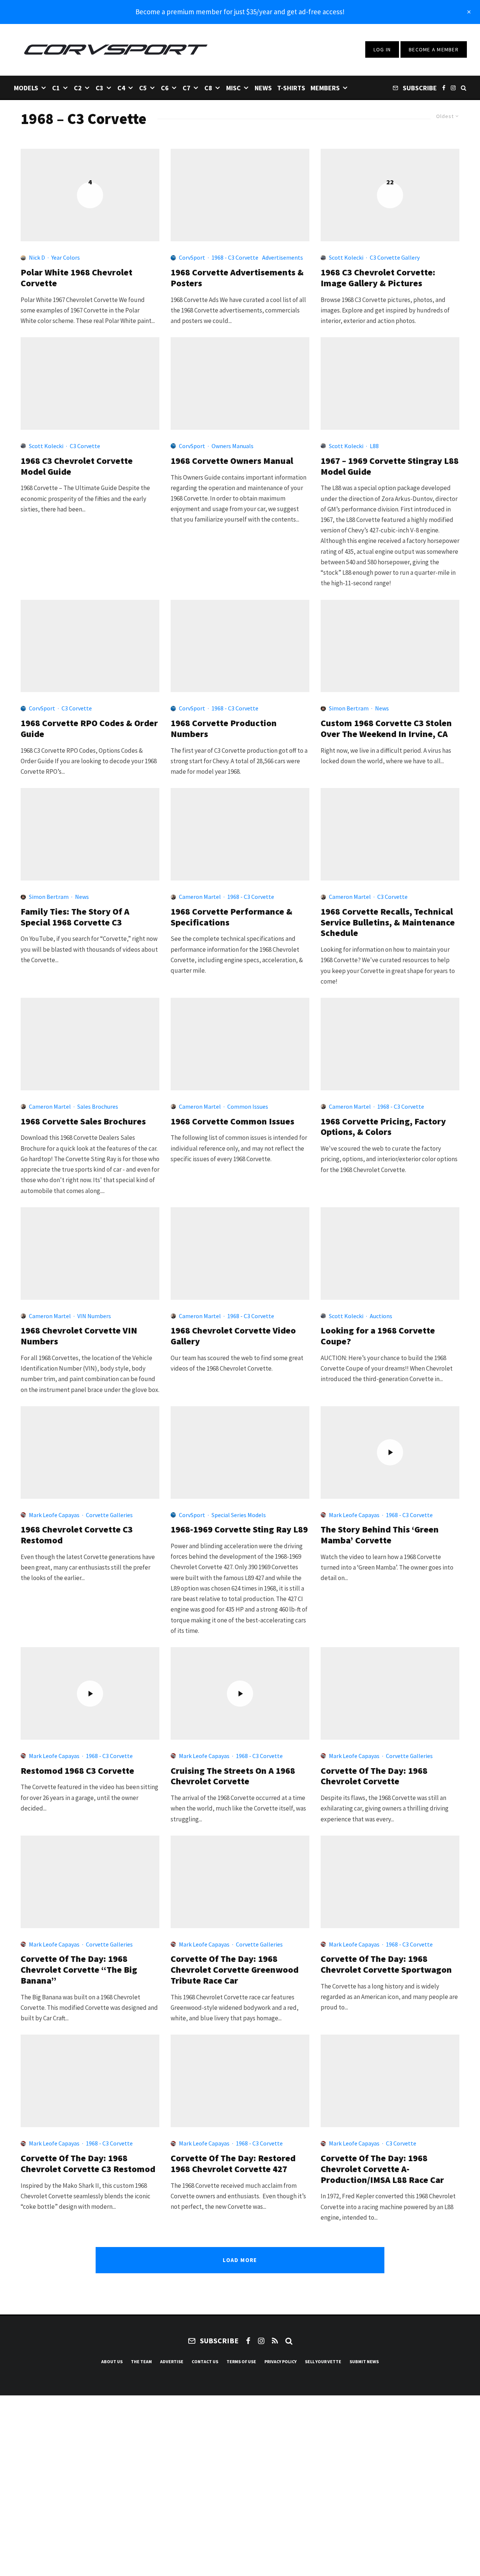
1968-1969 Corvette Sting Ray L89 (239, 1530)
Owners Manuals (232, 446)
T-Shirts (291, 88)
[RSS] (275, 2341)
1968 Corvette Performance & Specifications (232, 917)
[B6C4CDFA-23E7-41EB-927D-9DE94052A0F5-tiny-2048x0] (240, 2081)
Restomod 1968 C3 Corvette (77, 1771)
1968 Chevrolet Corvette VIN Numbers (79, 1336)
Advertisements (283, 257)
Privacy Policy (280, 2361)
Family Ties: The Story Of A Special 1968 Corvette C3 (75, 917)
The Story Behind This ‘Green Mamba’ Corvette (380, 1535)
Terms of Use (241, 2361)
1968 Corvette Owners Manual (232, 461)
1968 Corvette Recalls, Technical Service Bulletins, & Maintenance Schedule (388, 922)
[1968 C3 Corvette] (90, 383)
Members (325, 88)
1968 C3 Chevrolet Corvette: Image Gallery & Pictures (378, 278)
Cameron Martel (200, 897)
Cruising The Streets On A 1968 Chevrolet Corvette (233, 1776)
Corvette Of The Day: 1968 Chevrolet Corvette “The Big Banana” (79, 1970)
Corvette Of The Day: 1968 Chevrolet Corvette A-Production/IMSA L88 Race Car (382, 2169)
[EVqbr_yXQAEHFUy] (390, 646)
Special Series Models (239, 1515)
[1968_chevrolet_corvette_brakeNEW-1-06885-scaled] (390, 1882)
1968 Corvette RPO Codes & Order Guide (89, 729)
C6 (165, 88)
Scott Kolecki (346, 257)
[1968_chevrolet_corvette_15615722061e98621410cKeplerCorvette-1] (390, 2081)
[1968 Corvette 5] (390, 1254)
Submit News (364, 2361)
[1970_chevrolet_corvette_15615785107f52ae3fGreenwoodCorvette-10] (240, 1882)
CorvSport (192, 257)
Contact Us (205, 2361)
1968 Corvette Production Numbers (224, 729)
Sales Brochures (98, 1106)
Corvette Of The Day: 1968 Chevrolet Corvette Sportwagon (386, 1965)
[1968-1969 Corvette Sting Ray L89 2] (240, 1452)
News (263, 88)
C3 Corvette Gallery (395, 257)
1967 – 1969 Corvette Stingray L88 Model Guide (390, 466)
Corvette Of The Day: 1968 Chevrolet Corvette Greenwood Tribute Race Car (235, 1970)
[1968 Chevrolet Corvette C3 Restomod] (90, 1452)
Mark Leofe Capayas (54, 1515)
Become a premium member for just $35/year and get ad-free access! (240, 12)
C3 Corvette (85, 446)
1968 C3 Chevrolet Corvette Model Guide (77, 466)
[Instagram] (453, 87)
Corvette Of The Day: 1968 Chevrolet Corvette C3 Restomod (88, 2164)
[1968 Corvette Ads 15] (240, 195)
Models (26, 88)
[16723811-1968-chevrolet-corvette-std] (390, 1044)
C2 (78, 88)
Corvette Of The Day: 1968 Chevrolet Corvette (374, 1776)
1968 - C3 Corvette (235, 257)
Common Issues (248, 1106)
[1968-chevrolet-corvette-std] (240, 834)
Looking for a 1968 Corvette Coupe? (378, 1336)
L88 (374, 446)
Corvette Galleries (109, 1515)
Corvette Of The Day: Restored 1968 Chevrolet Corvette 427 (233, 2164)
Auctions (381, 1316)
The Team (141, 2361)
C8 (208, 88)
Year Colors (66, 257)
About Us (112, 2361)
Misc (233, 88)
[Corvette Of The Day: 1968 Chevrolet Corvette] (390, 1693)
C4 (121, 88)
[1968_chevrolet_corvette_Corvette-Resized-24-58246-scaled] (90, 1882)
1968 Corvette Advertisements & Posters (237, 278)
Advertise (172, 2361)
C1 (56, 88)
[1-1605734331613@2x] (90, 2081)
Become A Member (434, 49)
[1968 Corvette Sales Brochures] (90, 1044)
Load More (240, 2260)
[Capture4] (90, 834)
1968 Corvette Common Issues (232, 1122)
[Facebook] (444, 87)
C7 (187, 88)
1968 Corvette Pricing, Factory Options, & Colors (383, 1127)
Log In (382, 49)
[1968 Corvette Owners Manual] (240, 383)
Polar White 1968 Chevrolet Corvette (76, 278)
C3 (100, 88)
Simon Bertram (349, 708)
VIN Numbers (94, 1316)
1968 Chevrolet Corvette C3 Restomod (77, 1535)
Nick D (37, 257)
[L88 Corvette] (390, 383)
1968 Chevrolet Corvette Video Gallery (233, 1336)
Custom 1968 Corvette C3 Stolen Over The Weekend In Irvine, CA (386, 729)
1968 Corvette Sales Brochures (83, 1122)
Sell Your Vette (323, 2361)
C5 (143, 88)
